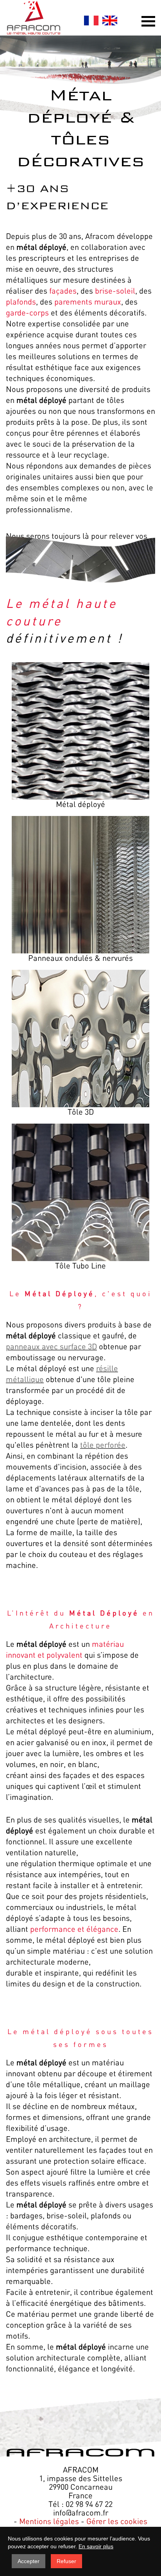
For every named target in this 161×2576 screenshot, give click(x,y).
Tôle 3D (81, 1112)
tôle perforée (103, 1445)
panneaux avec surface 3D (51, 1346)
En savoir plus (96, 2546)
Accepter (29, 2561)
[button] (148, 21)
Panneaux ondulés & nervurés (80, 958)
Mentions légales (49, 2521)
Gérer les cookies (117, 2521)
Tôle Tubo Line (80, 1265)
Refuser (66, 2561)
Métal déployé (80, 804)
